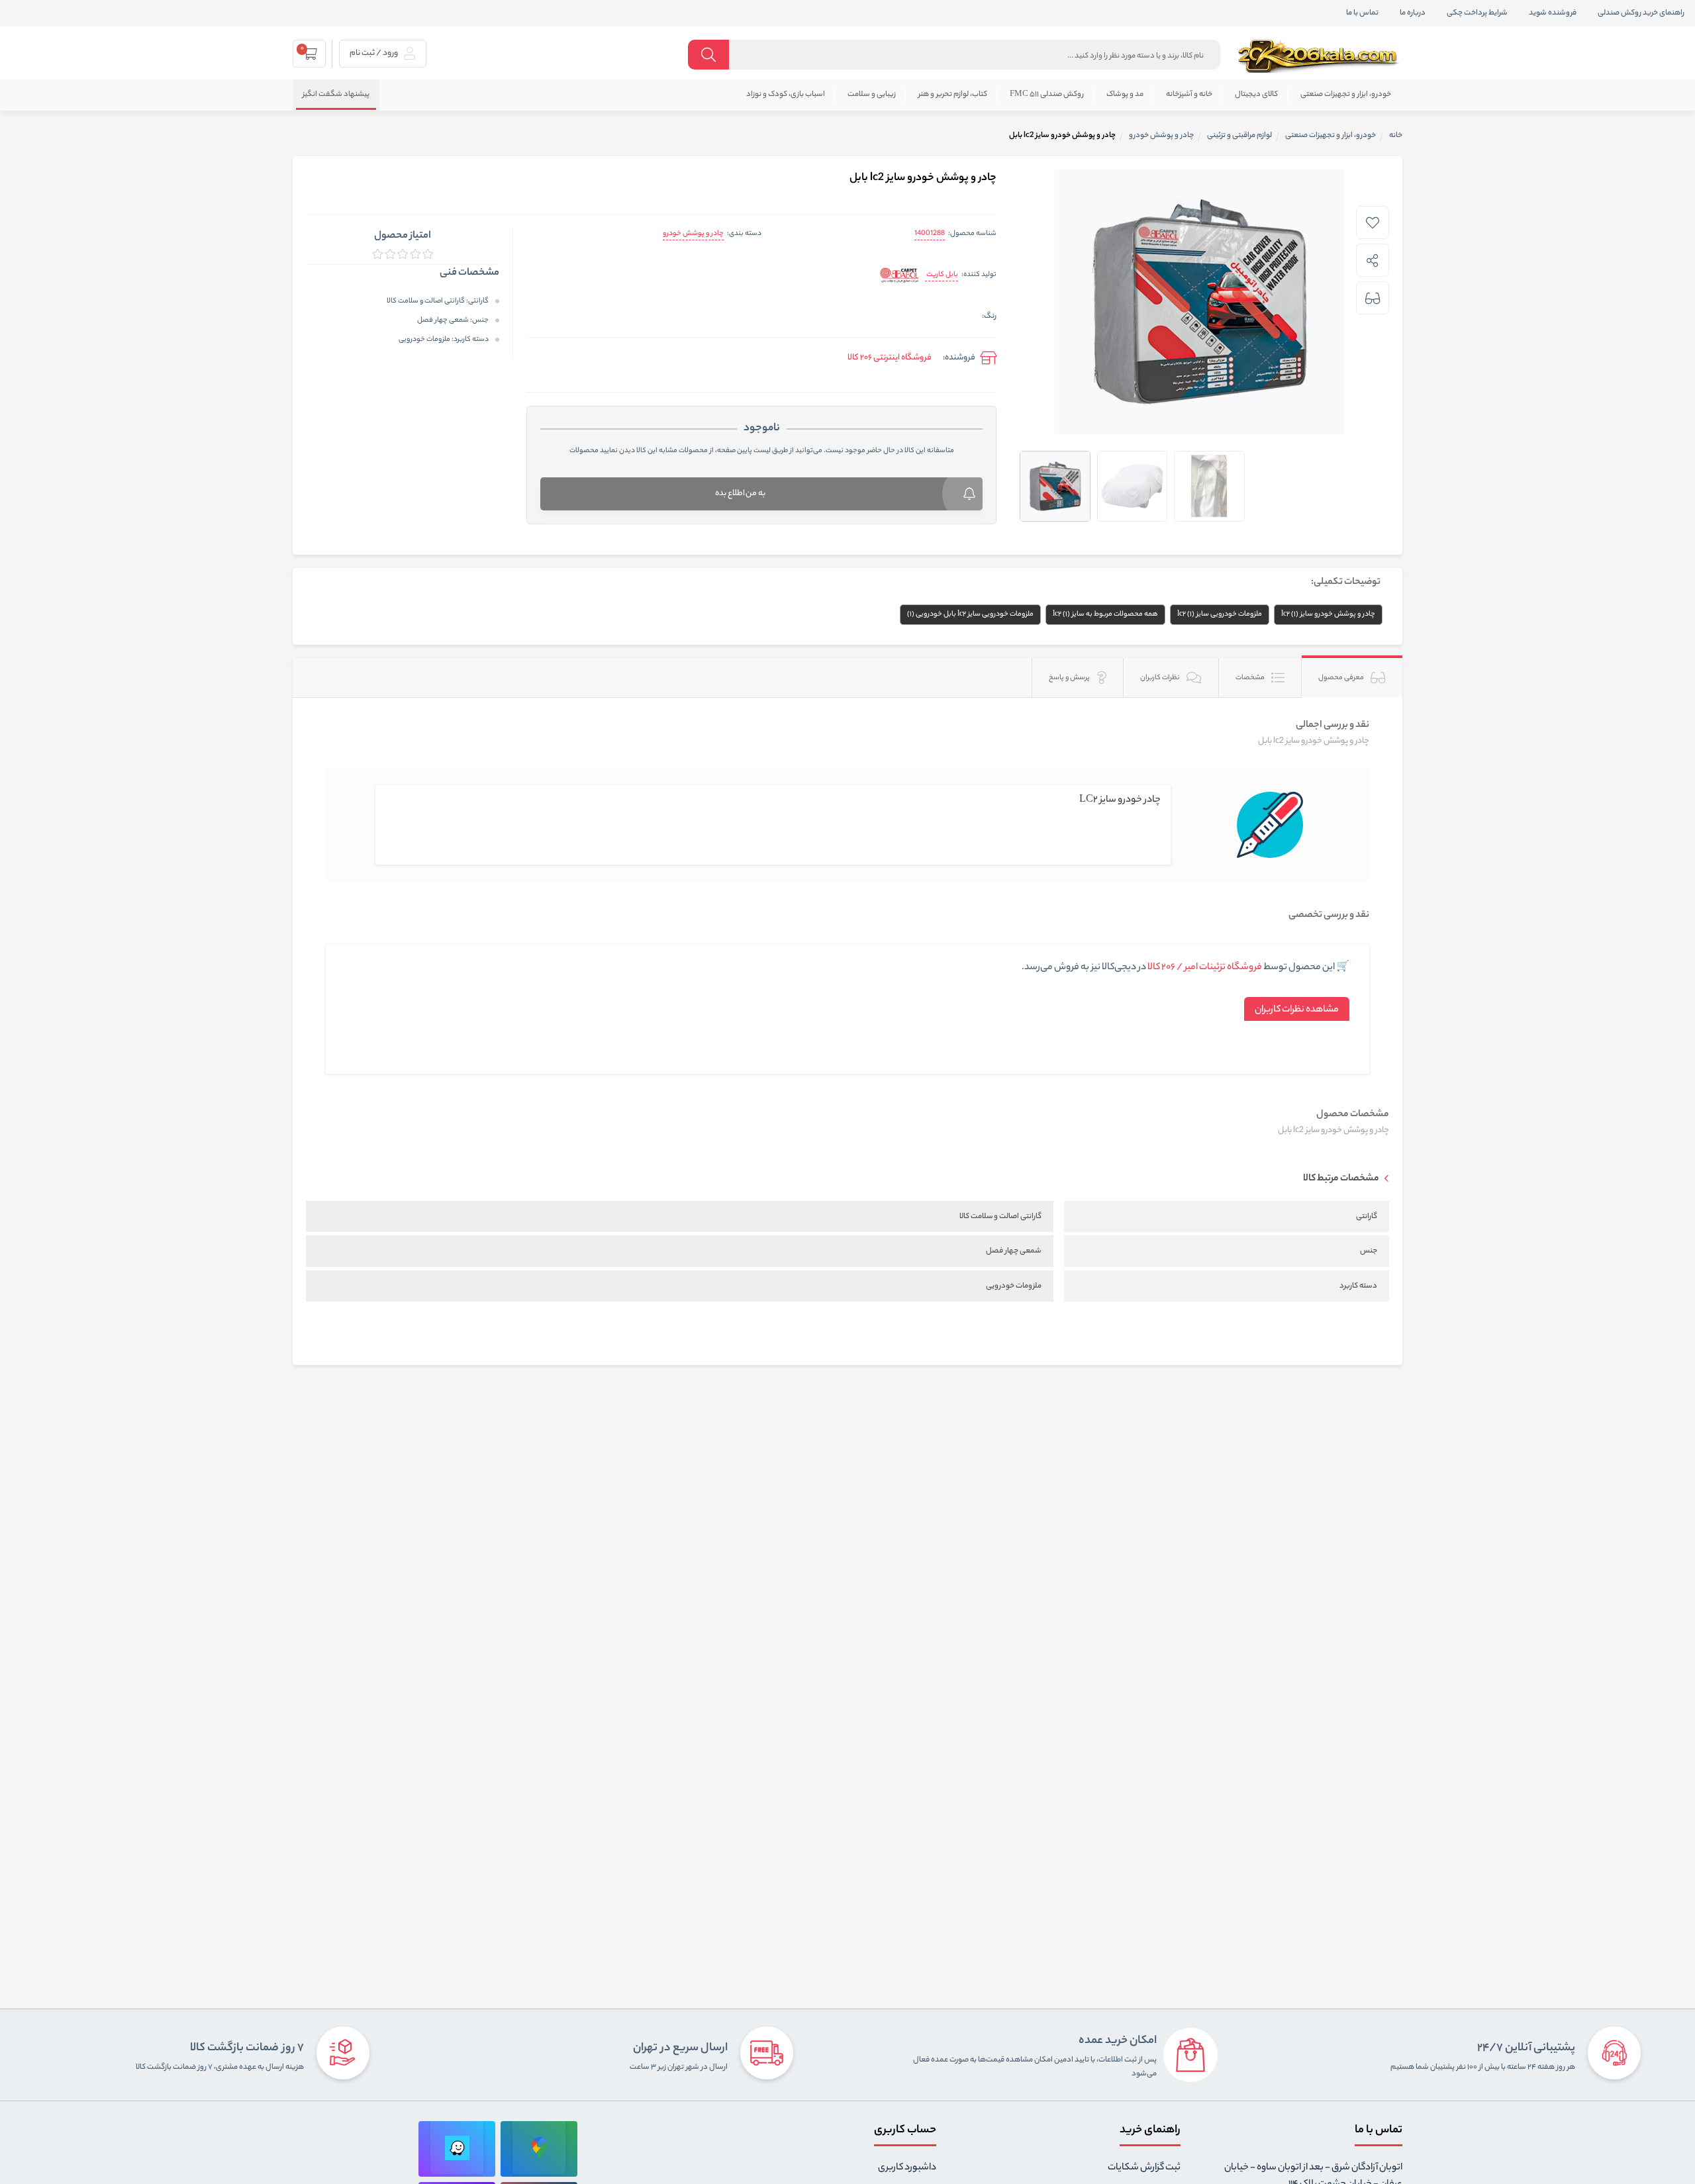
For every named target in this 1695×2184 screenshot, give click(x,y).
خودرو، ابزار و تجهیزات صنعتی (1346, 95)
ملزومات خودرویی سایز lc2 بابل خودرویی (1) (970, 614)
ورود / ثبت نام (374, 53)
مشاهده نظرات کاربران (1297, 1010)
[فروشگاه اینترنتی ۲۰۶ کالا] (1320, 56)
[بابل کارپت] (899, 276)
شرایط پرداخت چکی (1477, 13)
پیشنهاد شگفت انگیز (336, 95)
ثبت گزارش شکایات (1144, 2168)
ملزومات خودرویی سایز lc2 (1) (1220, 614)
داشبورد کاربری (907, 2168)
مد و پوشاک (1125, 95)
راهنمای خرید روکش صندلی (1641, 13)
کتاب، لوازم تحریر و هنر (953, 95)
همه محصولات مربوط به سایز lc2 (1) (1105, 614)
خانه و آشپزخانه (1189, 95)
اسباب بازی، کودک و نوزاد (786, 95)
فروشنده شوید (1553, 13)
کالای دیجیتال (1256, 95)
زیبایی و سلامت (872, 95)
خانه (1396, 136)
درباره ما (1413, 13)
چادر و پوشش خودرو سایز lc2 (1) (1328, 614)
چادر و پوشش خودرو (693, 234)
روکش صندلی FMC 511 (1047, 95)
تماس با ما (1362, 13)
